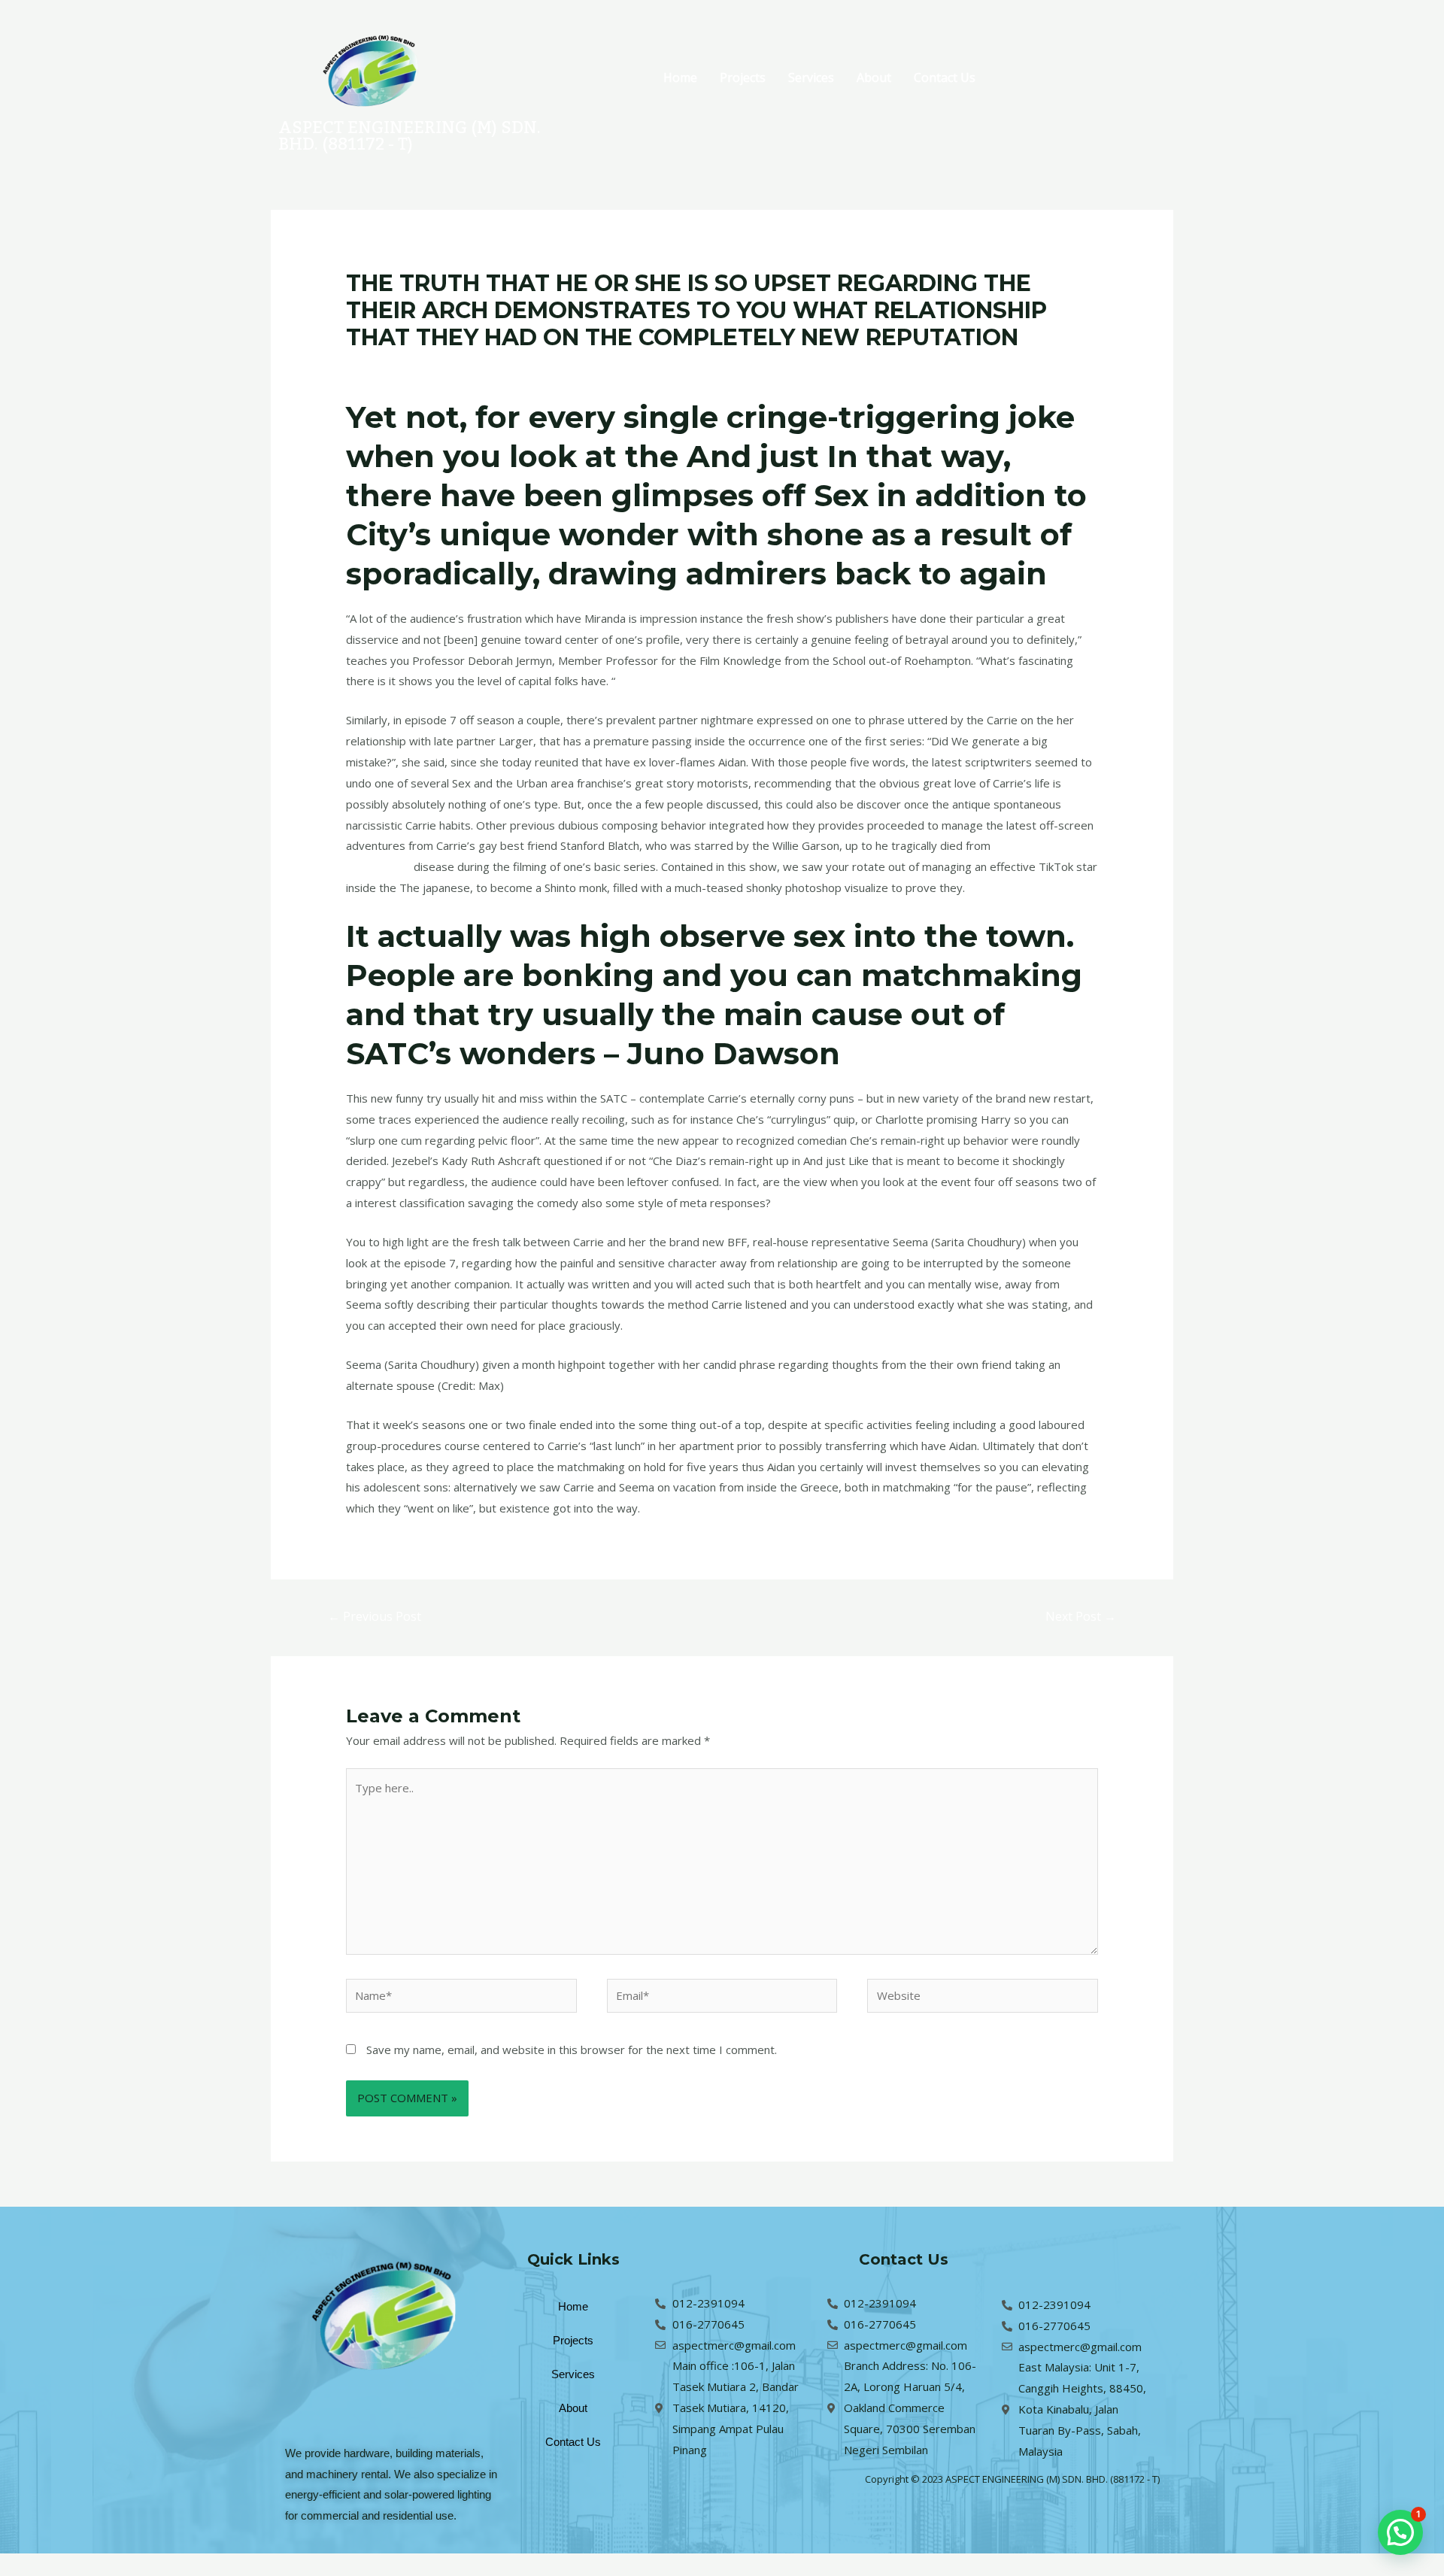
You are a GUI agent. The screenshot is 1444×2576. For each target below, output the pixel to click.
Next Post (1081, 1616)
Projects (743, 77)
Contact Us (945, 77)
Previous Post (375, 1616)
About (874, 77)
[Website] (983, 1998)
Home (680, 77)
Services (811, 77)
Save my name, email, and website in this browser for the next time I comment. (572, 2050)
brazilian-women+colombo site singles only (561, 366)
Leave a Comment (393, 366)
